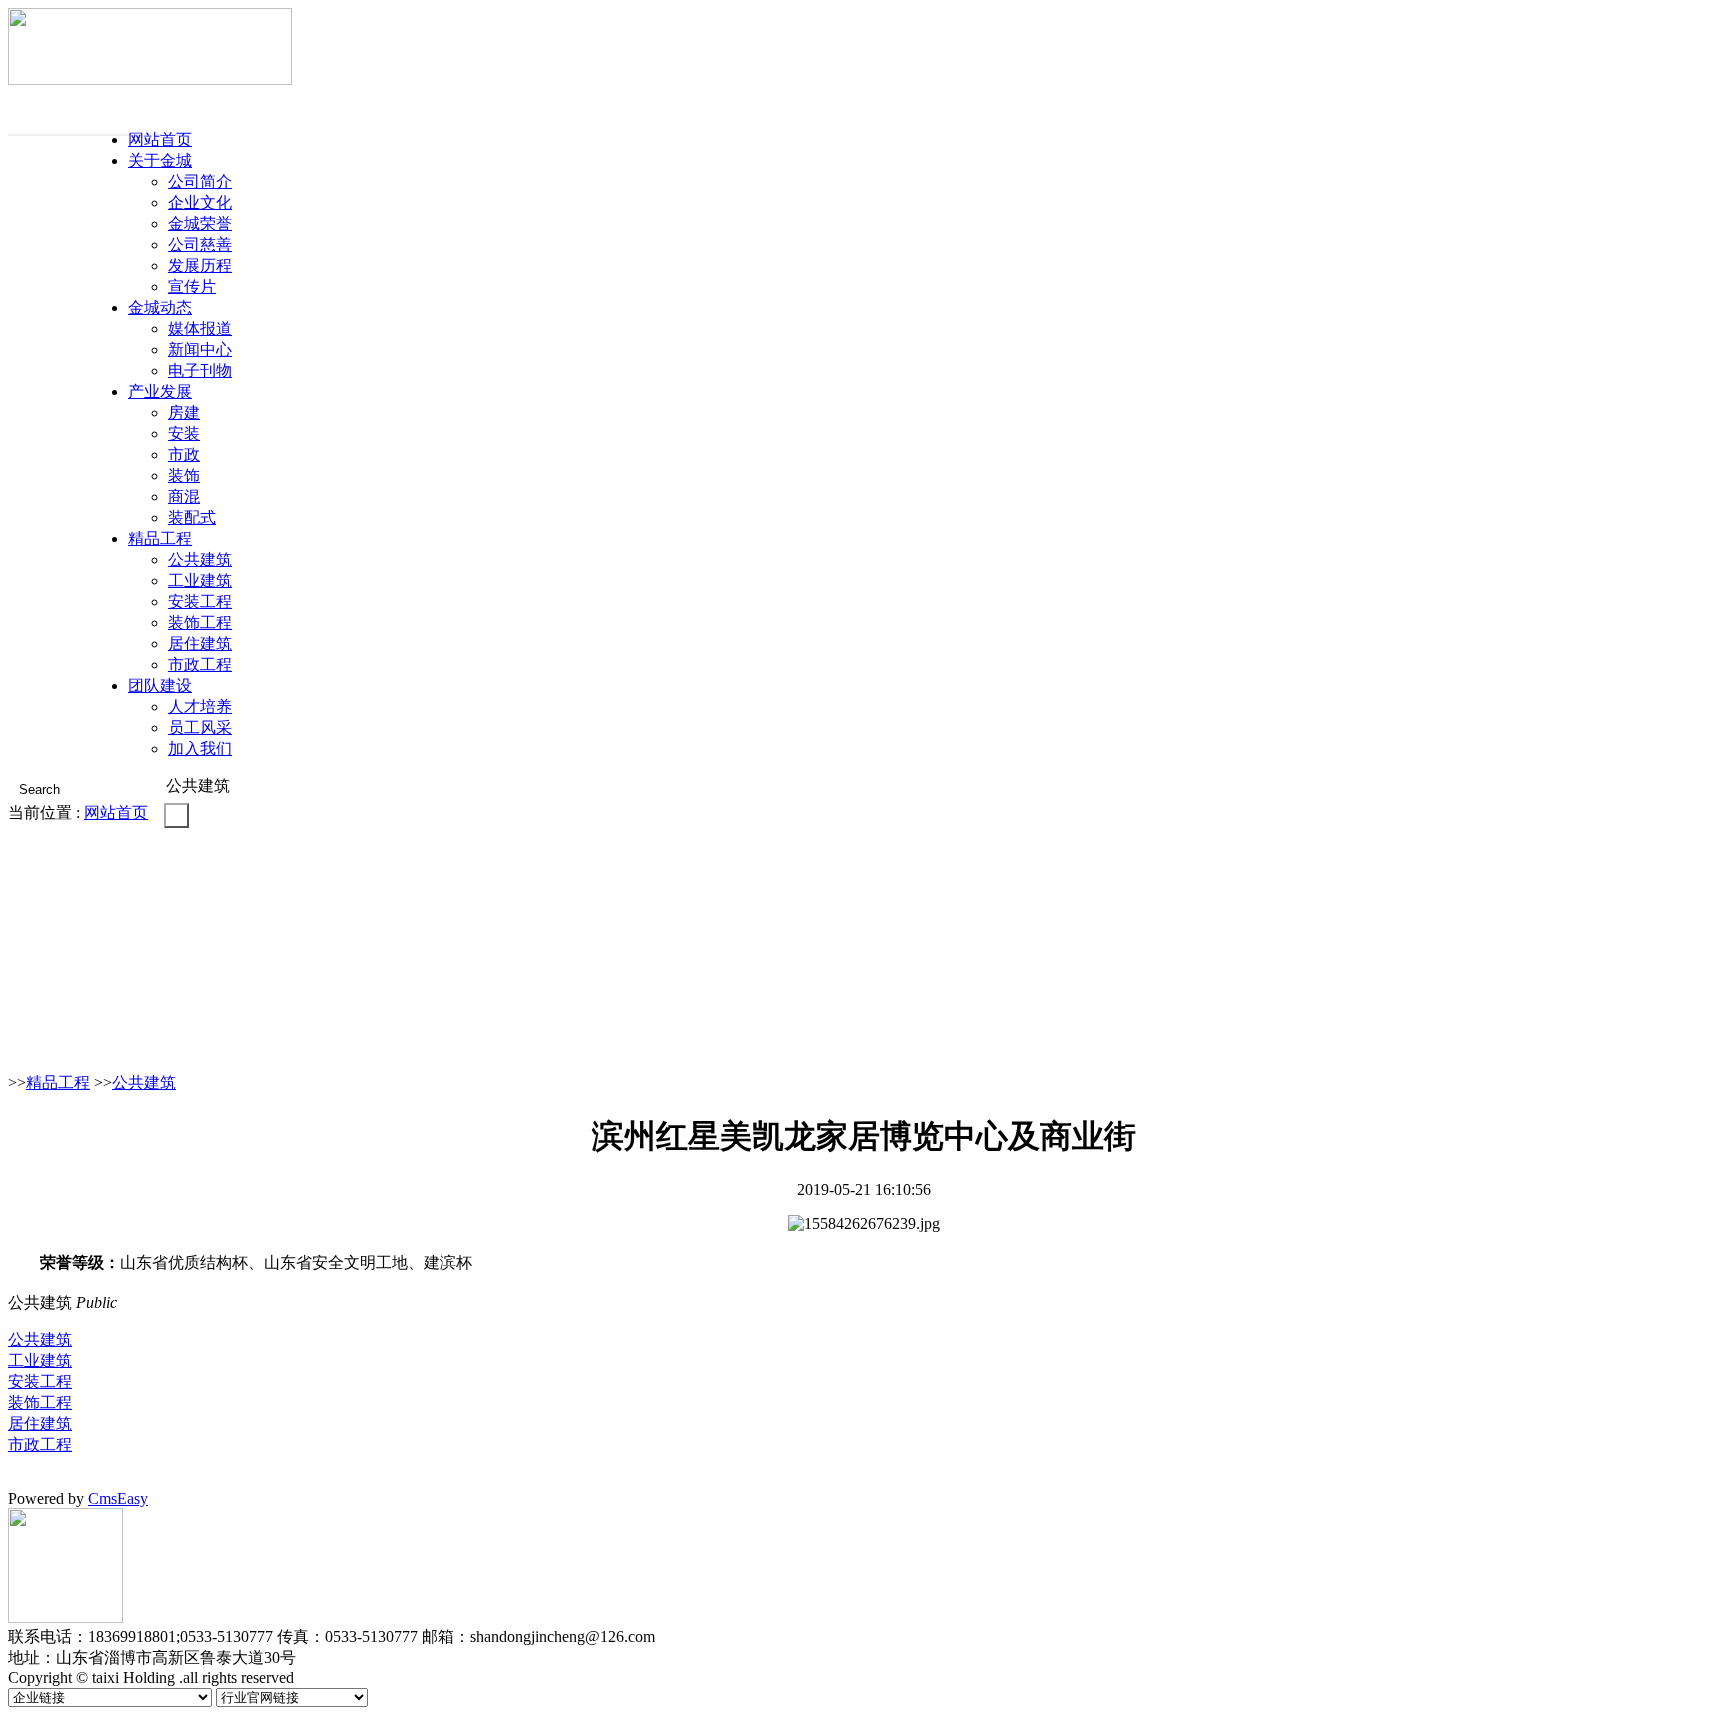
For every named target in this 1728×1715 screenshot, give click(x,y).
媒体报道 (200, 328)
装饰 (184, 475)
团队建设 (160, 685)
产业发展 (160, 391)
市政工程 (200, 664)
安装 (184, 433)
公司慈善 (200, 244)
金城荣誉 (200, 223)
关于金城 (160, 160)
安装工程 (200, 601)
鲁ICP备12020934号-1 (354, 1679)
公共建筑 (200, 559)
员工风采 (200, 727)
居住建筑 (200, 643)
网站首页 (160, 139)
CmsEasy (118, 1498)
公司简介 (200, 181)
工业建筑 (200, 580)
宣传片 (192, 286)
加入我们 (200, 748)
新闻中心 (200, 349)
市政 (184, 454)
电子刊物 (200, 370)
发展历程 (200, 265)
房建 (184, 412)
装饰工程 (200, 622)
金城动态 (160, 307)
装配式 (192, 517)
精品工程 (160, 538)
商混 (184, 496)
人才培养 (200, 706)
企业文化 (200, 202)
